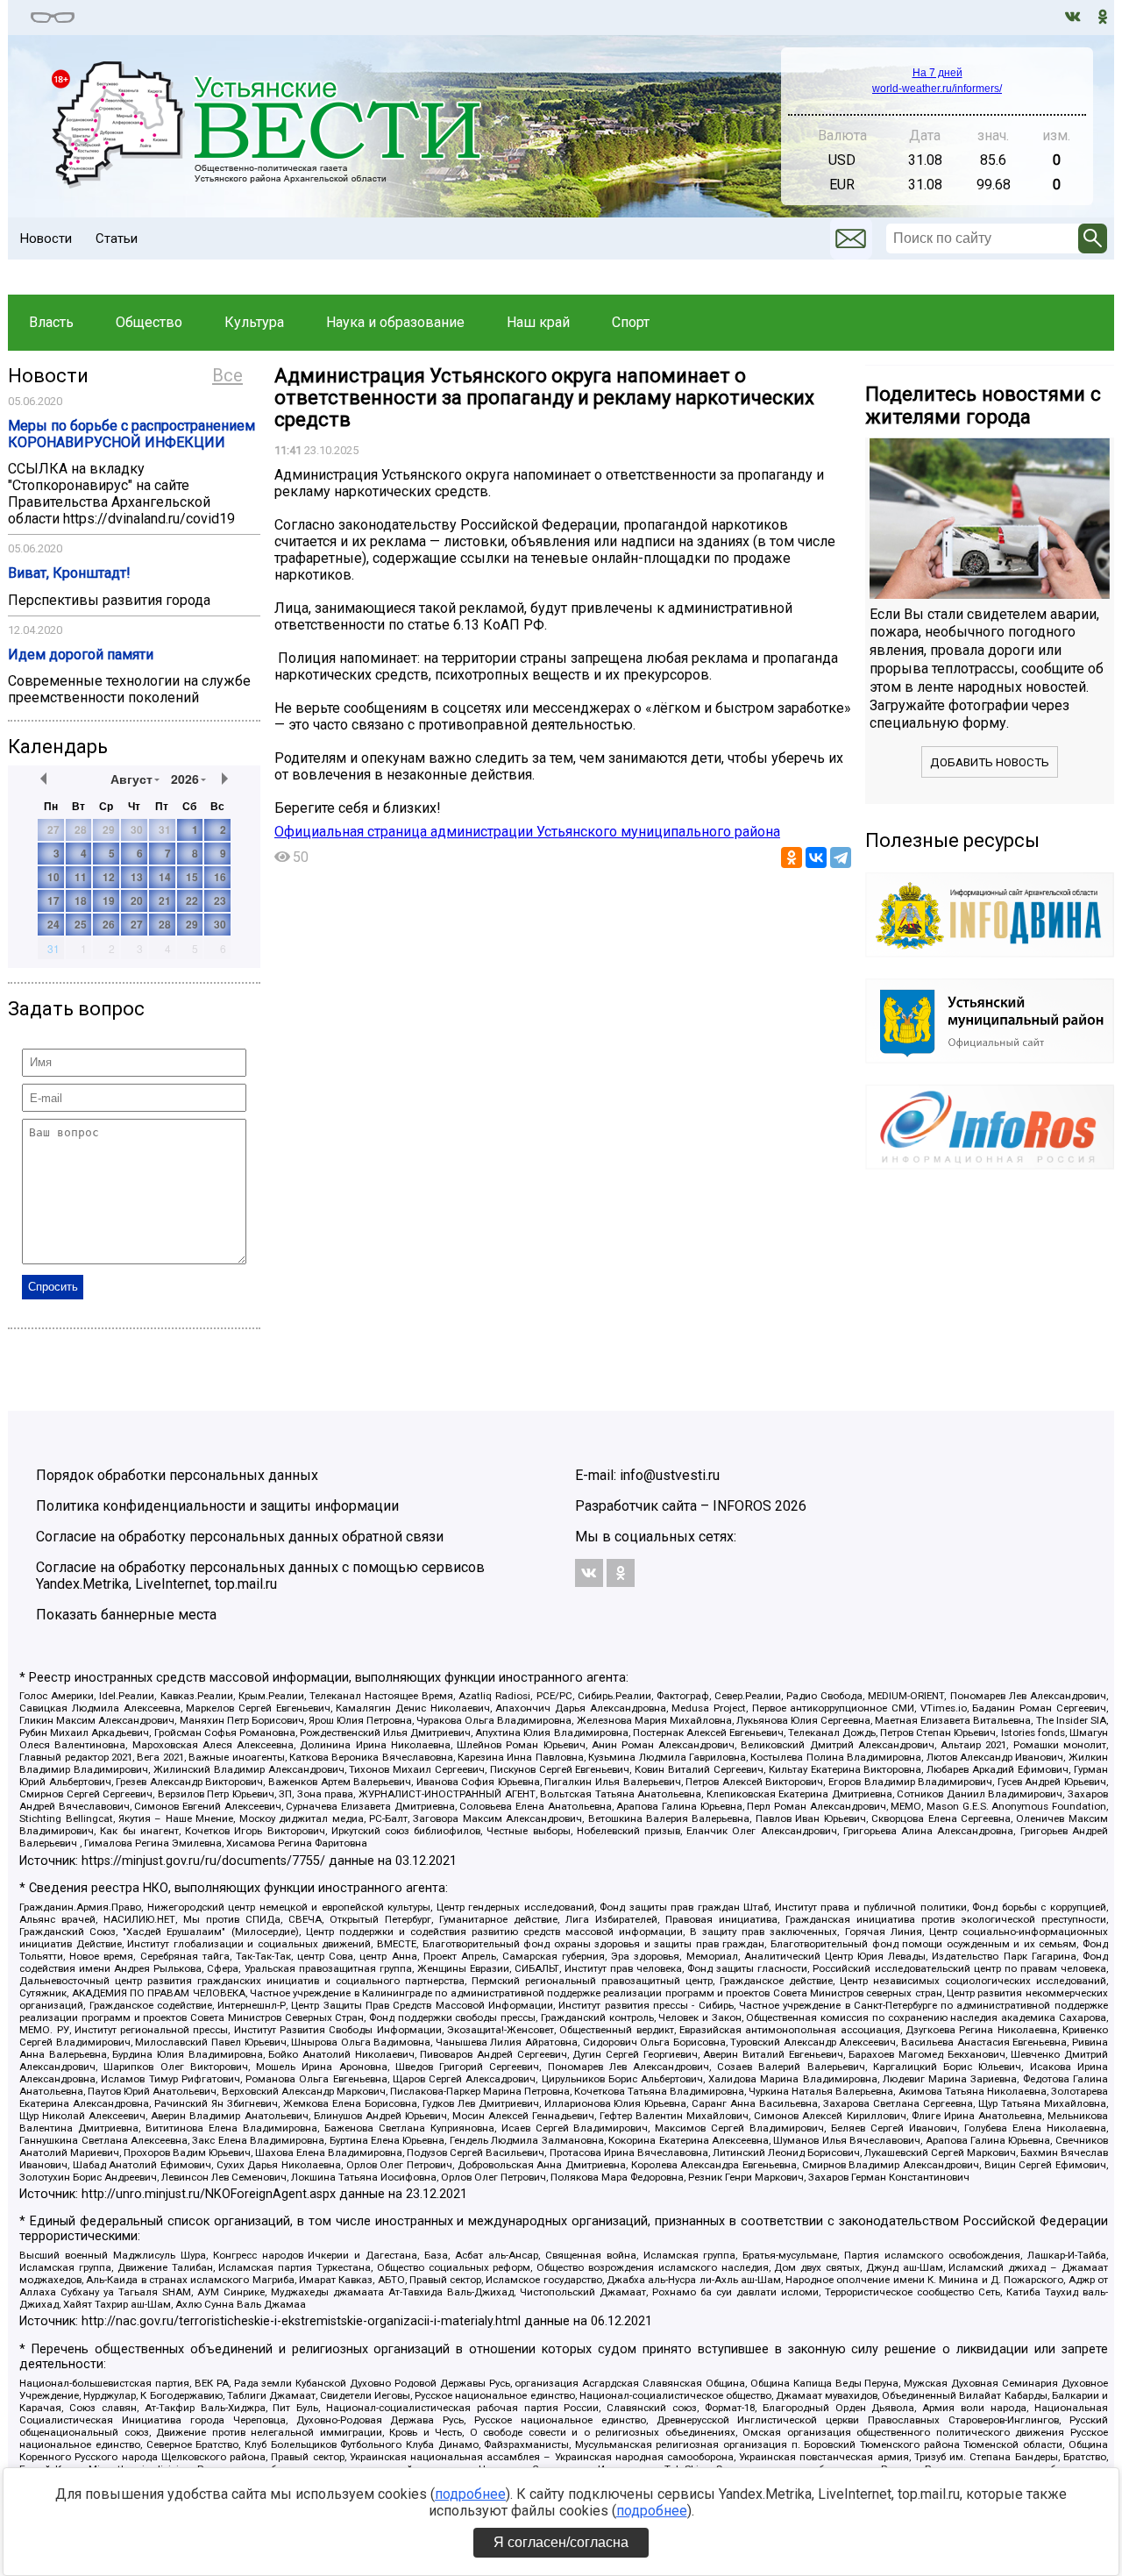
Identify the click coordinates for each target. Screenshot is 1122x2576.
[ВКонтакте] (816, 857)
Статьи (117, 238)
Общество (149, 322)
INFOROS (742, 1506)
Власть (51, 322)
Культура (254, 322)
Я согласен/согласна (561, 2542)
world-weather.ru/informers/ (937, 89)
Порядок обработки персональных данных (177, 1475)
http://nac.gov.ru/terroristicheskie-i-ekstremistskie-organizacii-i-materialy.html (301, 2321)
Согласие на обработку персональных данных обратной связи (240, 1537)
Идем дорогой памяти (81, 655)
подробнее (470, 2494)
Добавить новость (990, 762)
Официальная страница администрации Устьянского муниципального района (527, 832)
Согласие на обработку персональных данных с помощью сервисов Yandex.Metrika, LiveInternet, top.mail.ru (260, 1576)
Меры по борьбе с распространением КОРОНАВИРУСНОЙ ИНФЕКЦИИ (131, 434)
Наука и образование (395, 322)
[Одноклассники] (792, 857)
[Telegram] (841, 857)
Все (227, 375)
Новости (46, 238)
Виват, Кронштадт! (69, 573)
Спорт (631, 322)
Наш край (538, 322)
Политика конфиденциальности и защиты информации (217, 1506)
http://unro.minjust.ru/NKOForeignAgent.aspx (209, 2194)
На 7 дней (937, 73)
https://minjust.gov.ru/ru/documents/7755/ (203, 1861)
